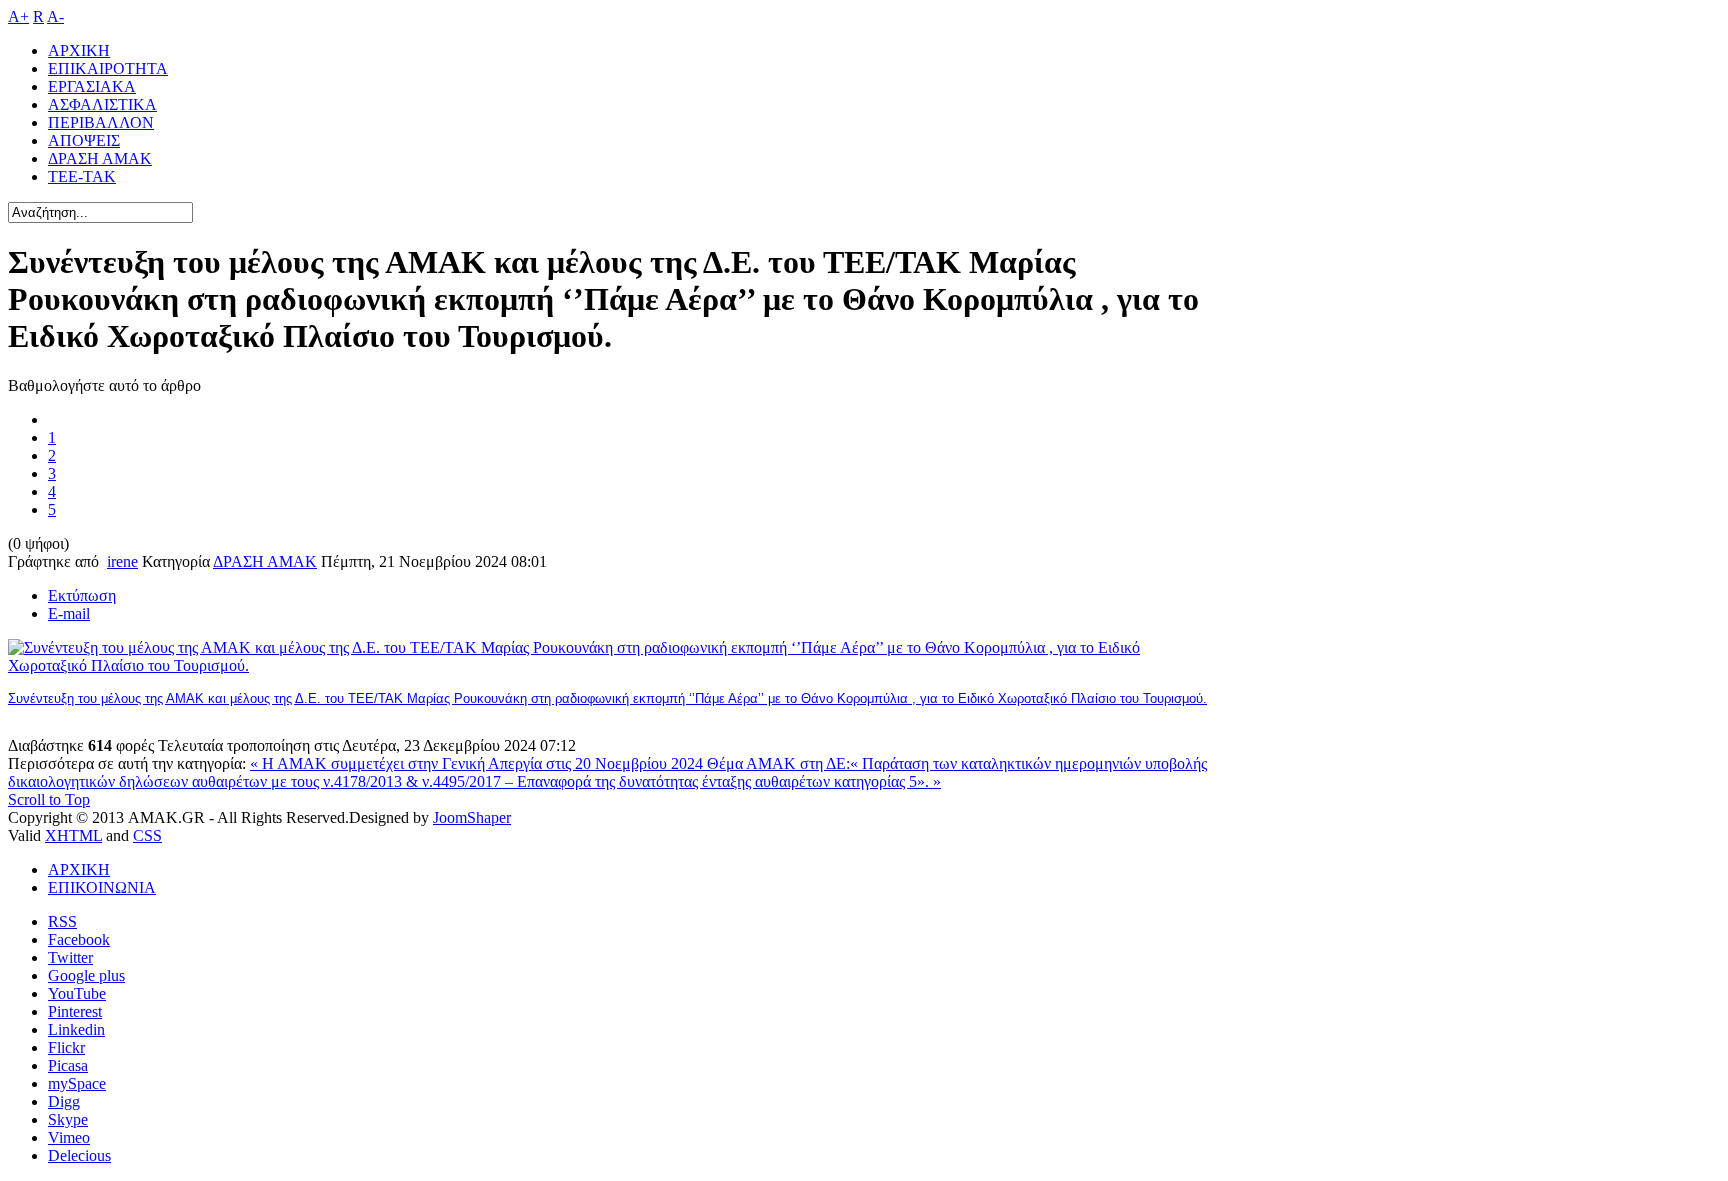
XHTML (73, 835)
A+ (18, 16)
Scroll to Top (49, 799)
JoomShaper (472, 817)
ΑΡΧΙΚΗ (79, 869)
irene (122, 561)
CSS (147, 835)
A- (55, 16)
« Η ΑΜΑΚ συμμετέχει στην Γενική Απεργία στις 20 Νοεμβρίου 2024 (478, 763)
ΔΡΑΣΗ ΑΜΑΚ (265, 561)
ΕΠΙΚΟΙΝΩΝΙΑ (102, 887)
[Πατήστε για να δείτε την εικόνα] (608, 665)
